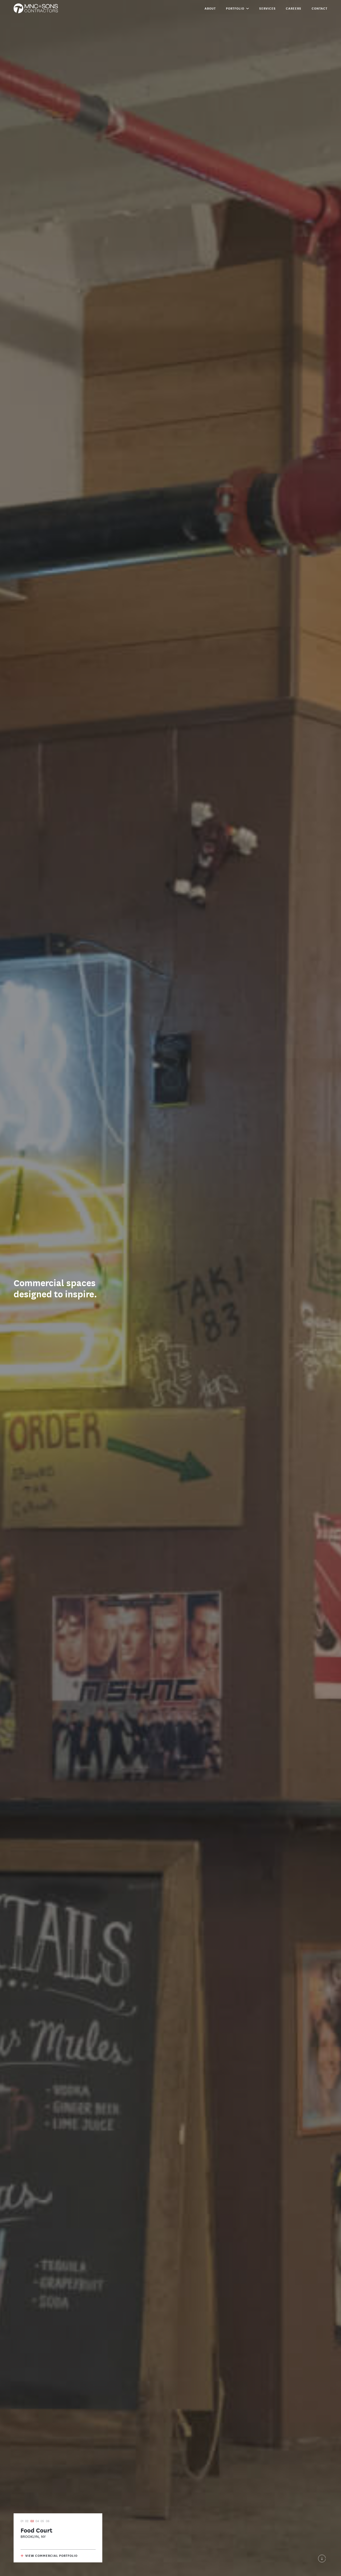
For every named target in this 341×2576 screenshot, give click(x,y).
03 (32, 2521)
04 (37, 2521)
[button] (237, 8)
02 (27, 2521)
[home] (36, 8)
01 (22, 2521)
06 (48, 2521)
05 (42, 2521)
